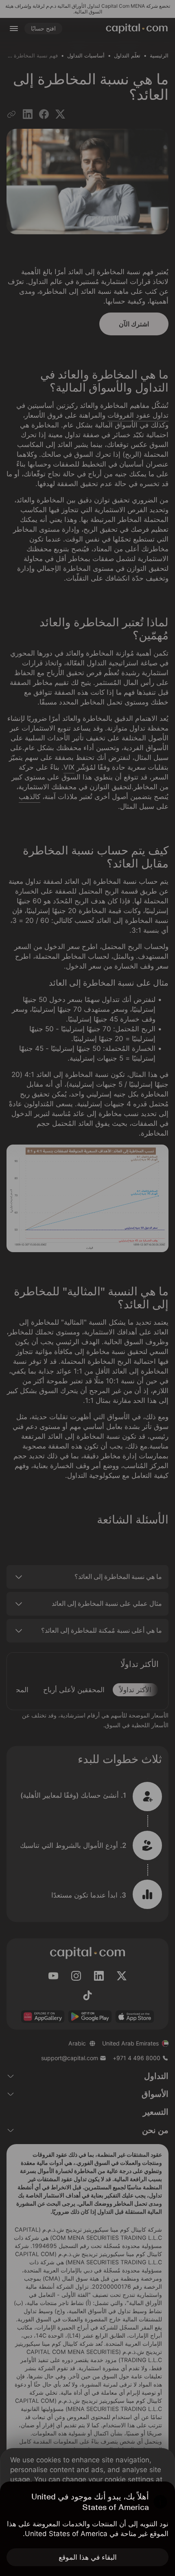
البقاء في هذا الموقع (88, 2557)
